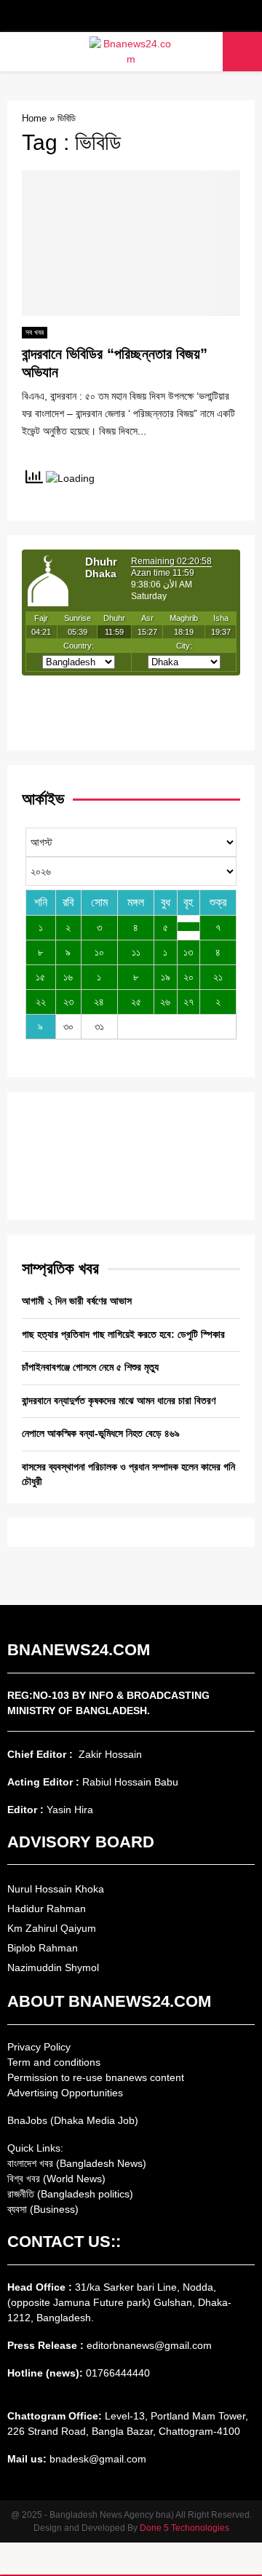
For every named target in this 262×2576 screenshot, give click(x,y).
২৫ (136, 1002)
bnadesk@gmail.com (96, 2459)
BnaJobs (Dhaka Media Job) (73, 2120)
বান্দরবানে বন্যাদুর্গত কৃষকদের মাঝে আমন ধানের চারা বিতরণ (119, 1400)
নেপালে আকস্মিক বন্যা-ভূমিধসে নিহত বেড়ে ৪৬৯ (101, 1433)
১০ (99, 952)
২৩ (68, 1002)
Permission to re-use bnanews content (96, 2077)
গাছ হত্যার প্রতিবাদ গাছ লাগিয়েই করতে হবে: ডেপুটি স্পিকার (123, 1334)
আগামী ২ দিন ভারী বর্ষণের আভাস (77, 1301)
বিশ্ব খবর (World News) (56, 2179)
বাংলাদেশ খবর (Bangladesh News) (77, 2163)
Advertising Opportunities (65, 2093)
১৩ (188, 952)
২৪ (99, 1002)
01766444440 (118, 2373)
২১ (218, 977)
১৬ (68, 977)
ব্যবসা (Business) (43, 2209)
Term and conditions (54, 2062)
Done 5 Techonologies (184, 2528)
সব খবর (35, 332)
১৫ (40, 977)
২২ (41, 1002)
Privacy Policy (39, 2047)
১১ (136, 952)
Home (34, 118)
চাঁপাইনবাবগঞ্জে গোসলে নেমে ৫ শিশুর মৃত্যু (90, 1367)
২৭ (188, 1002)
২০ (188, 977)
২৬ (165, 1002)
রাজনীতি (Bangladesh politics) (70, 2194)
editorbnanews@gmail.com (149, 2345)
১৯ (166, 977)
